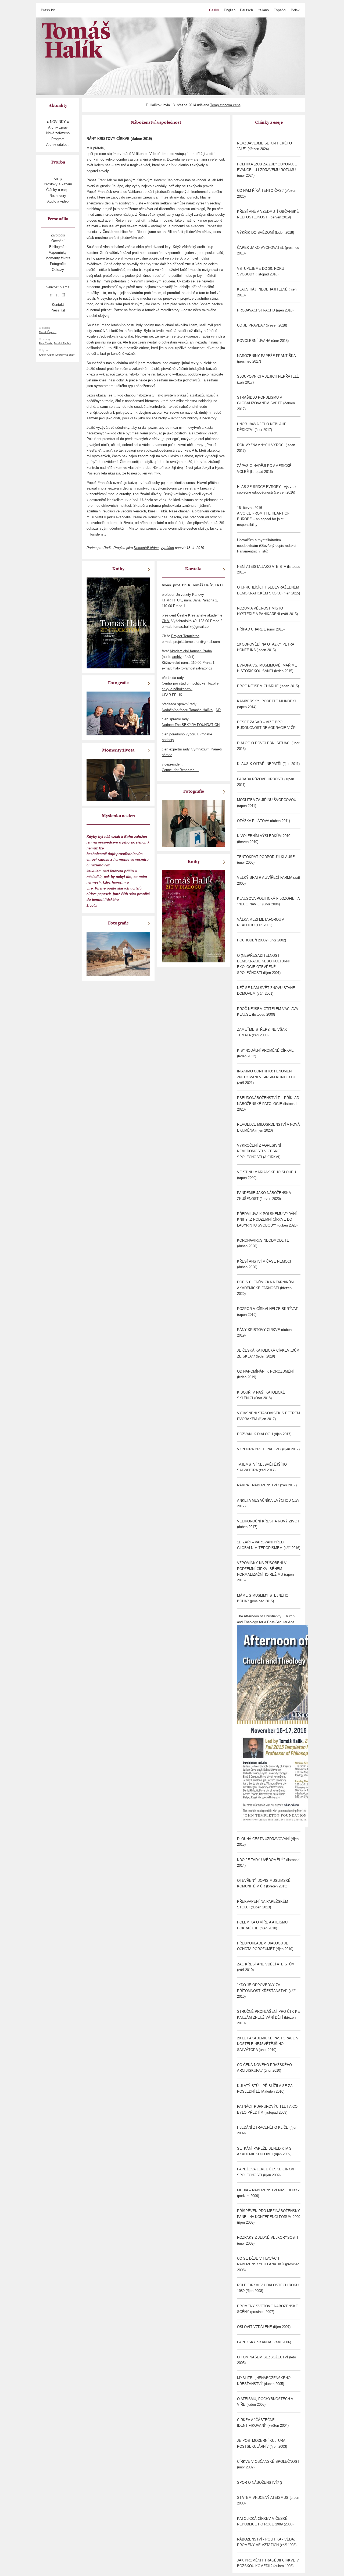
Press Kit (58, 310)
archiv (177, 657)
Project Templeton (185, 636)
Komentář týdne (146, 548)
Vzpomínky (58, 252)
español (280, 10)
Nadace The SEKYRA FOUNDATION (191, 725)
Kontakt (58, 305)
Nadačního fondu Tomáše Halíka (187, 710)
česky (214, 10)
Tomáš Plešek (62, 343)
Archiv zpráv (58, 127)
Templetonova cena (225, 105)
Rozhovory (58, 196)
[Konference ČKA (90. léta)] (193, 823)
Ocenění (58, 241)
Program (58, 139)
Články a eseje (58, 190)
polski (296, 10)
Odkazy (58, 270)
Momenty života (58, 258)
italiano (263, 10)
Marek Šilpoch (48, 332)
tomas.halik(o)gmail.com (192, 627)
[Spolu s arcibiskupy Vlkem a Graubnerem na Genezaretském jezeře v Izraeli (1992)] (118, 713)
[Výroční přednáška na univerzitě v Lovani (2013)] (118, 780)
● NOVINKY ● (58, 122)
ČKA (165, 621)
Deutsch (246, 10)
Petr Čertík (46, 343)
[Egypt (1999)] (118, 954)
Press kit (48, 10)
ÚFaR (166, 600)
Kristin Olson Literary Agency (57, 355)
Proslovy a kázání (58, 184)
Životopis (58, 235)
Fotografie (58, 264)
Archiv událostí (58, 145)
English (230, 10)
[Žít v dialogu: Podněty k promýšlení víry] (193, 916)
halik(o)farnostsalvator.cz (193, 668)
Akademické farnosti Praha (191, 651)
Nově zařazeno (58, 133)
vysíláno (167, 548)
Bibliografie (58, 247)
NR (218, 710)
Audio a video (58, 201)
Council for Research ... (180, 770)
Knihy (58, 178)
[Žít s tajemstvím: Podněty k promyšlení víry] (118, 623)
